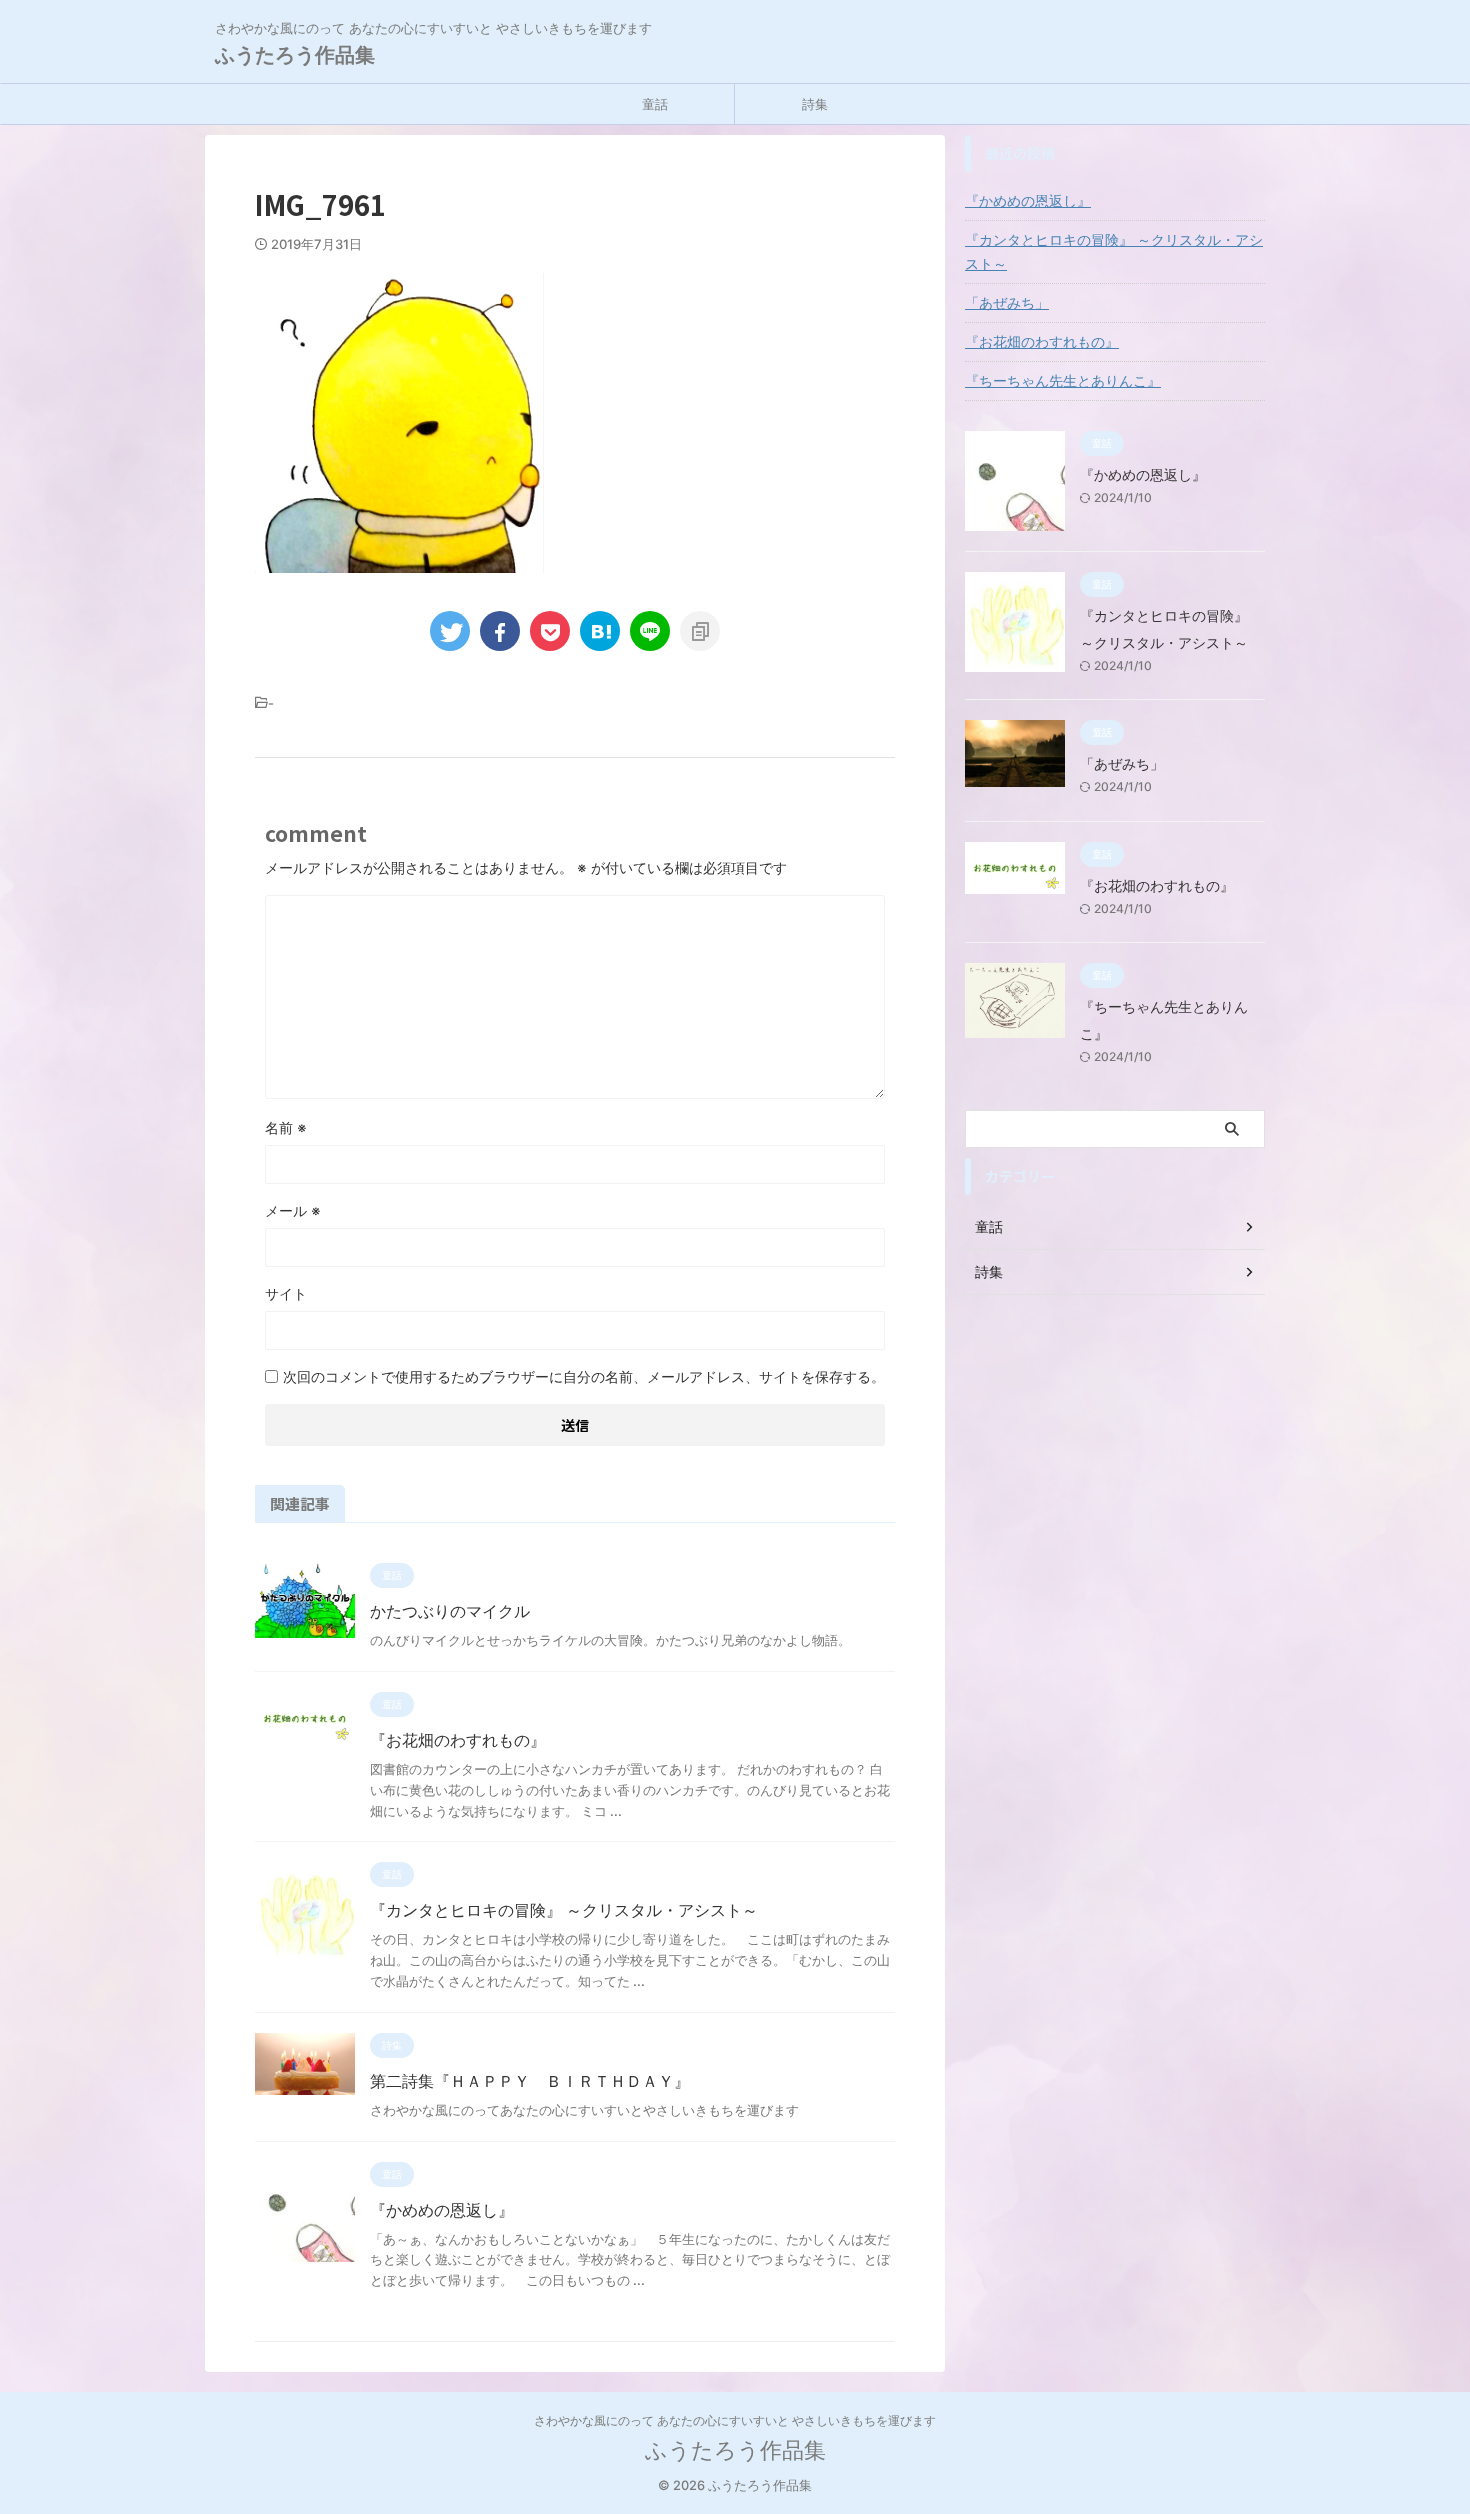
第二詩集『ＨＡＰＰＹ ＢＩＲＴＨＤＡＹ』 (530, 2081)
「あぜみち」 (1007, 302)
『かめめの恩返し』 (442, 2210)
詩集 (815, 104)
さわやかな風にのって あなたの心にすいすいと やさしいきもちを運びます (735, 2420)
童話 (655, 104)
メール (293, 1210)
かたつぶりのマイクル (450, 1611)
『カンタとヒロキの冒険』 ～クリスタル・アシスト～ (564, 1910)
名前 (286, 1127)
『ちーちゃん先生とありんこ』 (1063, 380)
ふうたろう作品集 (295, 55)
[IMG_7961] (600, 631)
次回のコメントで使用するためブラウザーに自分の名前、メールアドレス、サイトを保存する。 (584, 1376)
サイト (286, 1293)
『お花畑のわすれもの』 (458, 1740)
